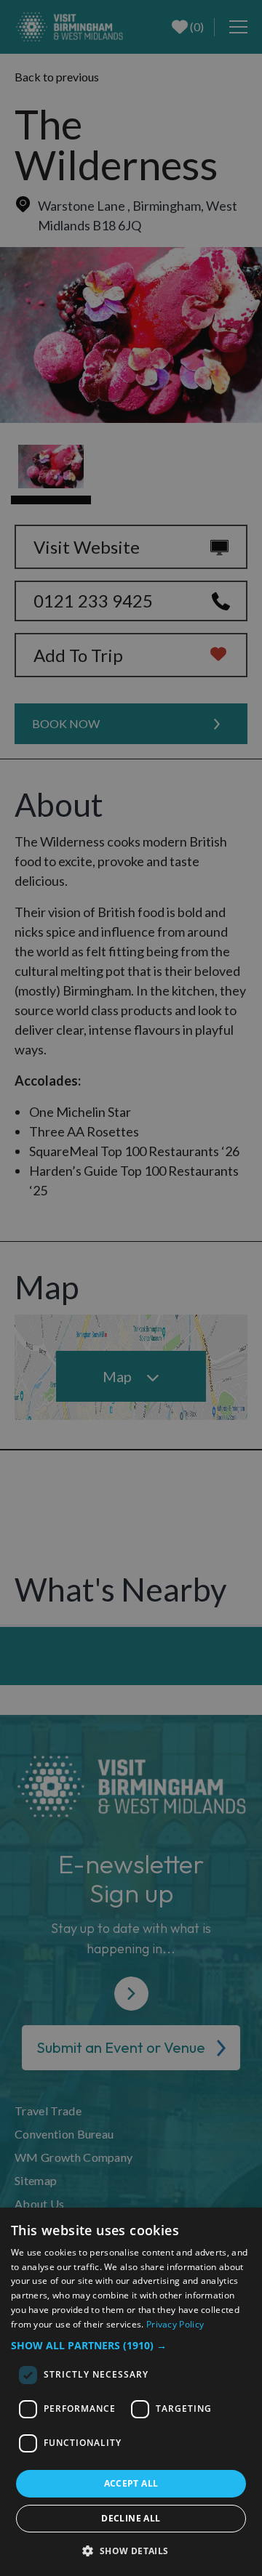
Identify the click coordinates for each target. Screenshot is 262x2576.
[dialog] (131, 2392)
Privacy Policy (175, 2324)
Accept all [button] (131, 2483)
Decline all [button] (131, 2518)
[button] (131, 2345)
